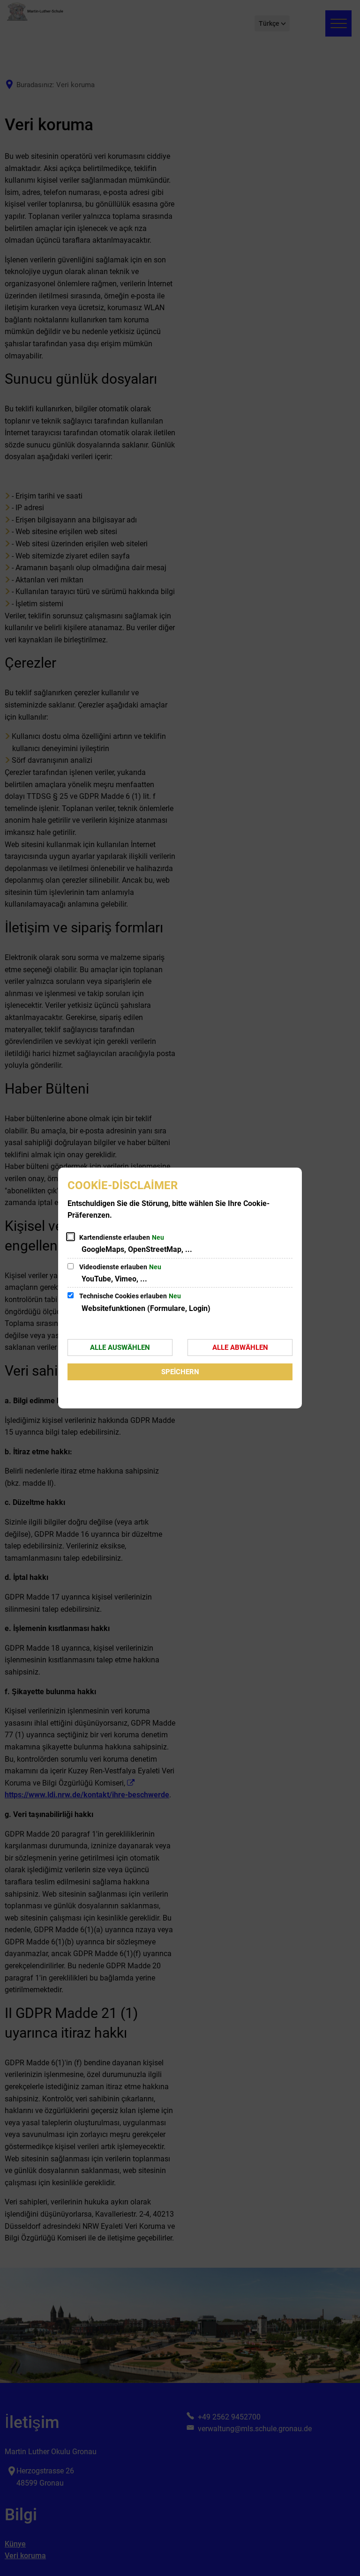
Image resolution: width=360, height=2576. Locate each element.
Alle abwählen (240, 1348)
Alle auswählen (120, 1348)
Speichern (180, 1372)
